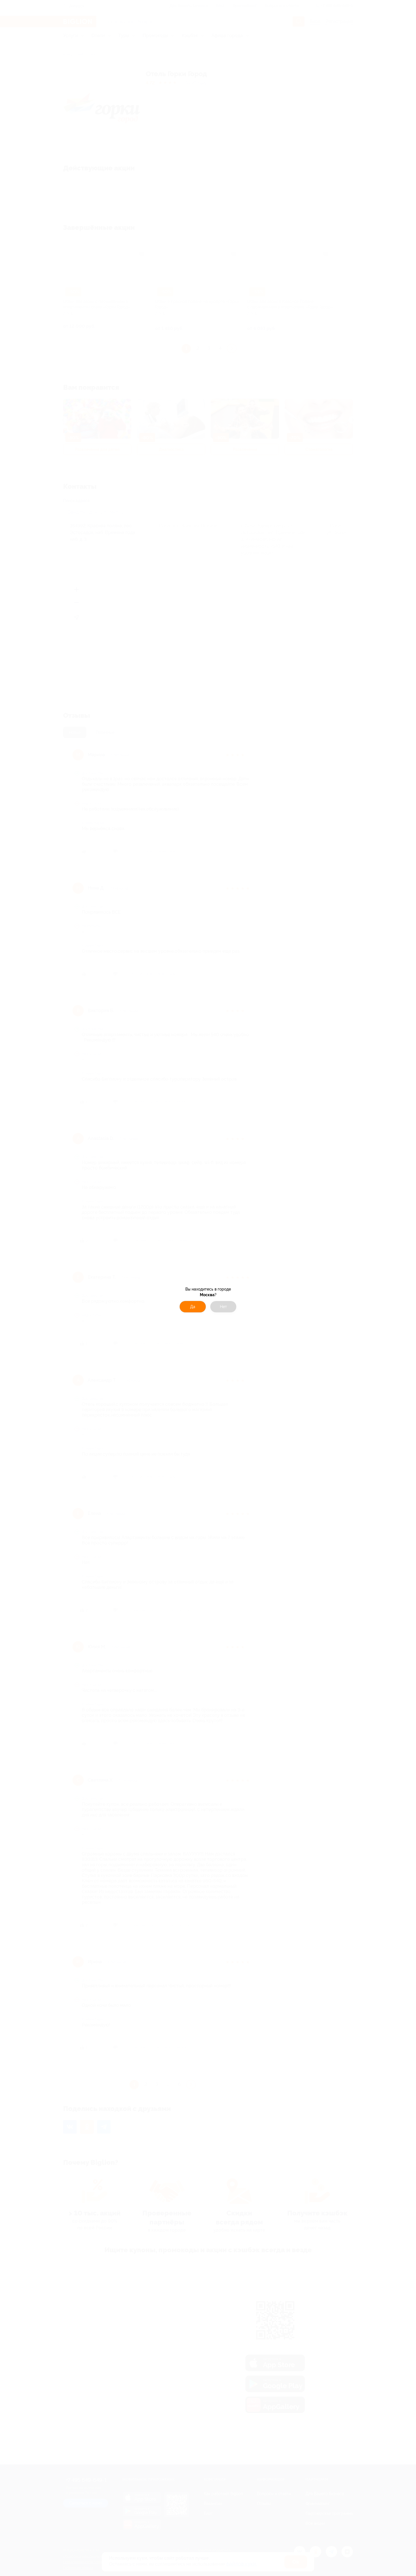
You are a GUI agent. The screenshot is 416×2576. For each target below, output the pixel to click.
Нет (223, 1307)
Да (193, 1307)
